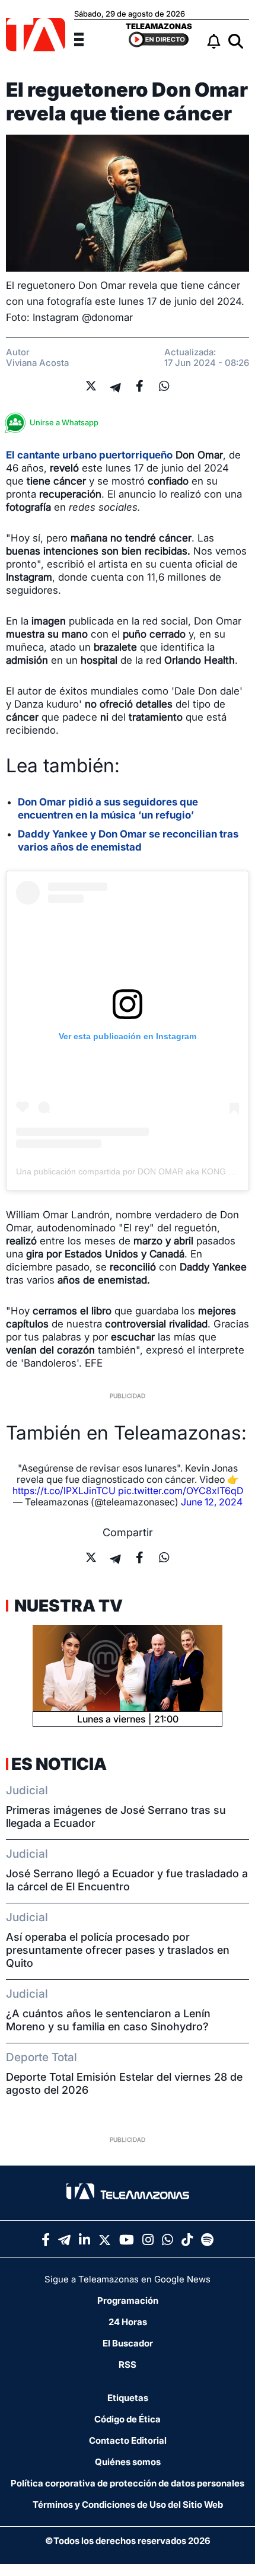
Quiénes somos (128, 2462)
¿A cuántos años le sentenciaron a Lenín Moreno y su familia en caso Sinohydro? (108, 2020)
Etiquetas (128, 2398)
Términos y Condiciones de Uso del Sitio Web (128, 2505)
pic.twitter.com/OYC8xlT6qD (181, 1491)
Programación (128, 2300)
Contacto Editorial (128, 2440)
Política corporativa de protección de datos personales (128, 2483)
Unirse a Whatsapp (64, 422)
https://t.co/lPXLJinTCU (64, 1491)
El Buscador (128, 2343)
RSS (128, 2365)
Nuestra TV (67, 1606)
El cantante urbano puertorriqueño (89, 455)
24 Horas (128, 2322)
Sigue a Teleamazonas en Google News (128, 2279)
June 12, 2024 (212, 1502)
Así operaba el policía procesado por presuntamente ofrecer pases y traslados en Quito (118, 1950)
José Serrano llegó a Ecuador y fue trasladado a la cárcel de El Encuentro (127, 1880)
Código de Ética (128, 2419)
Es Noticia (59, 1764)
